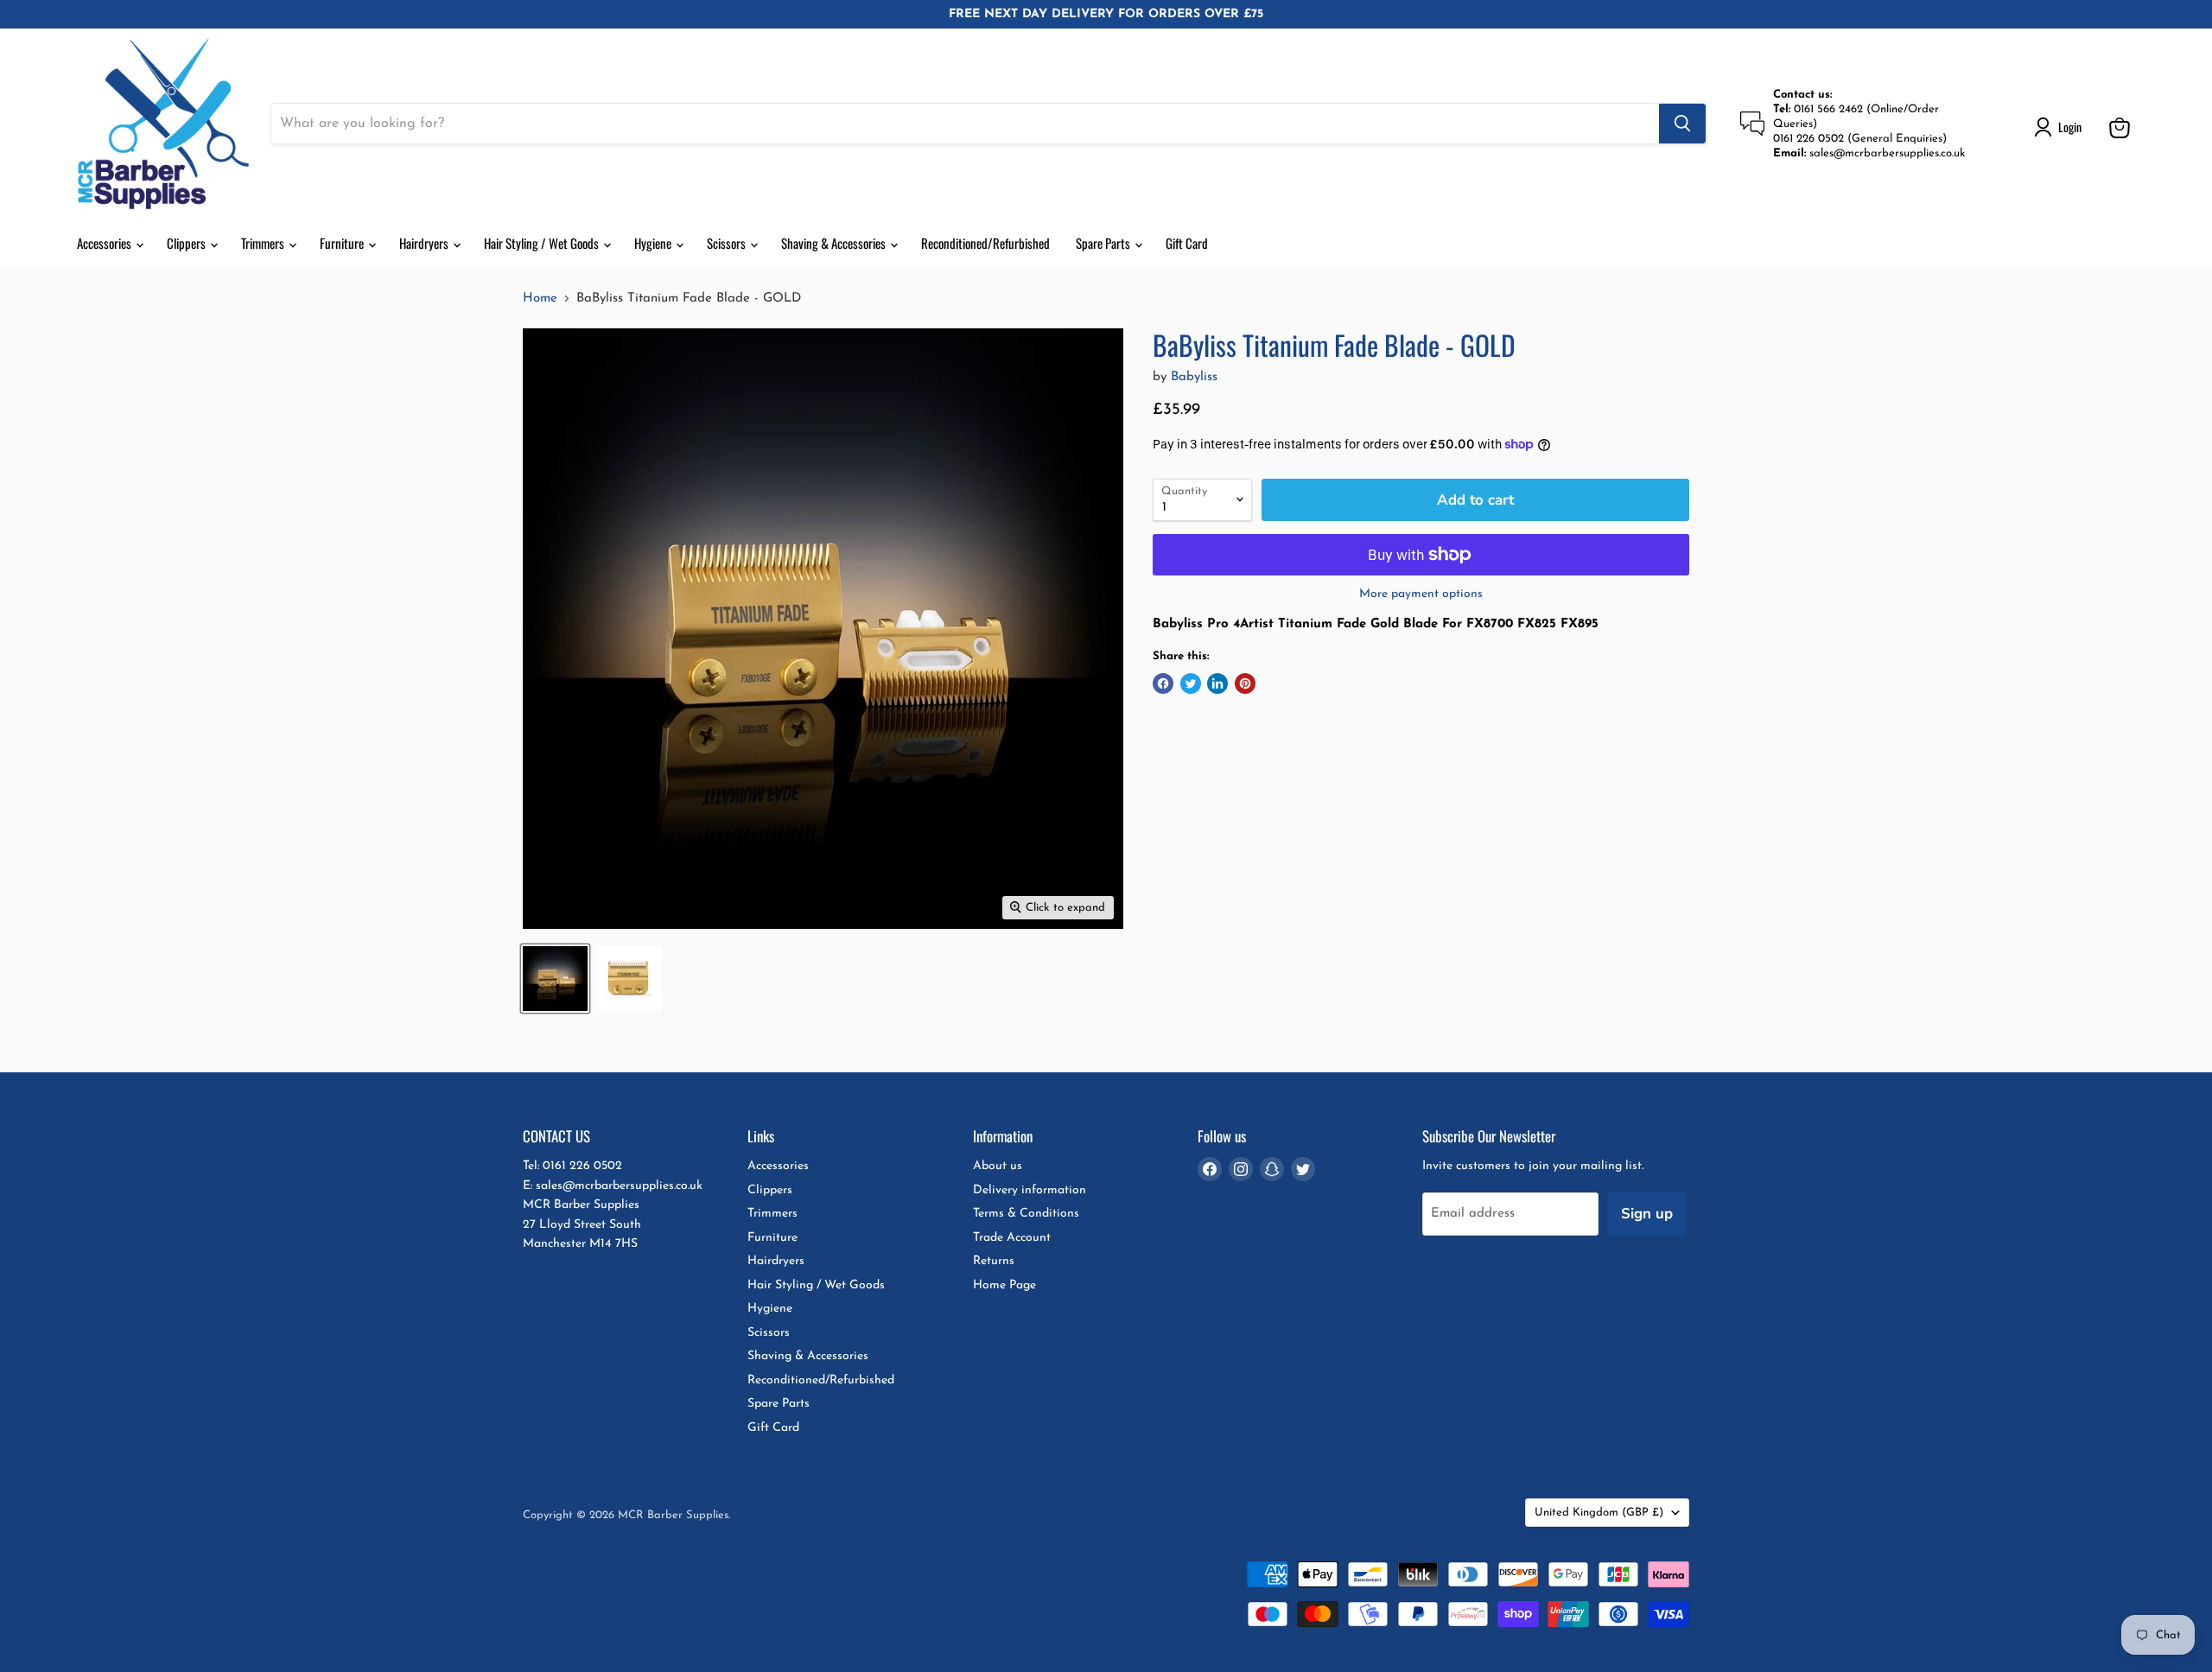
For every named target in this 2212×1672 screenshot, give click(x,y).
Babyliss (1194, 377)
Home (540, 299)
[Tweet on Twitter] (1191, 683)
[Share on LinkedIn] (1217, 683)
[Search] (1682, 124)
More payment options (1421, 594)
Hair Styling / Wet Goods (543, 243)
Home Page (1004, 1285)
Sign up (1647, 1214)
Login (2070, 127)
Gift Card (1187, 243)
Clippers (188, 243)
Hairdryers (425, 243)
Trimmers (264, 243)
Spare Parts (1104, 243)
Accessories (105, 243)
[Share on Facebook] (1163, 683)
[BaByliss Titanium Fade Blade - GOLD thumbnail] (555, 979)
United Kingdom (1599, 1513)
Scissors (728, 243)
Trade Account (1012, 1238)
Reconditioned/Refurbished (985, 243)
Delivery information (1030, 1190)
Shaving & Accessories (835, 243)
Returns (994, 1261)
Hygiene (654, 243)
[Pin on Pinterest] (1245, 683)
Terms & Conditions (1026, 1214)
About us (998, 1166)
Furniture (343, 243)
